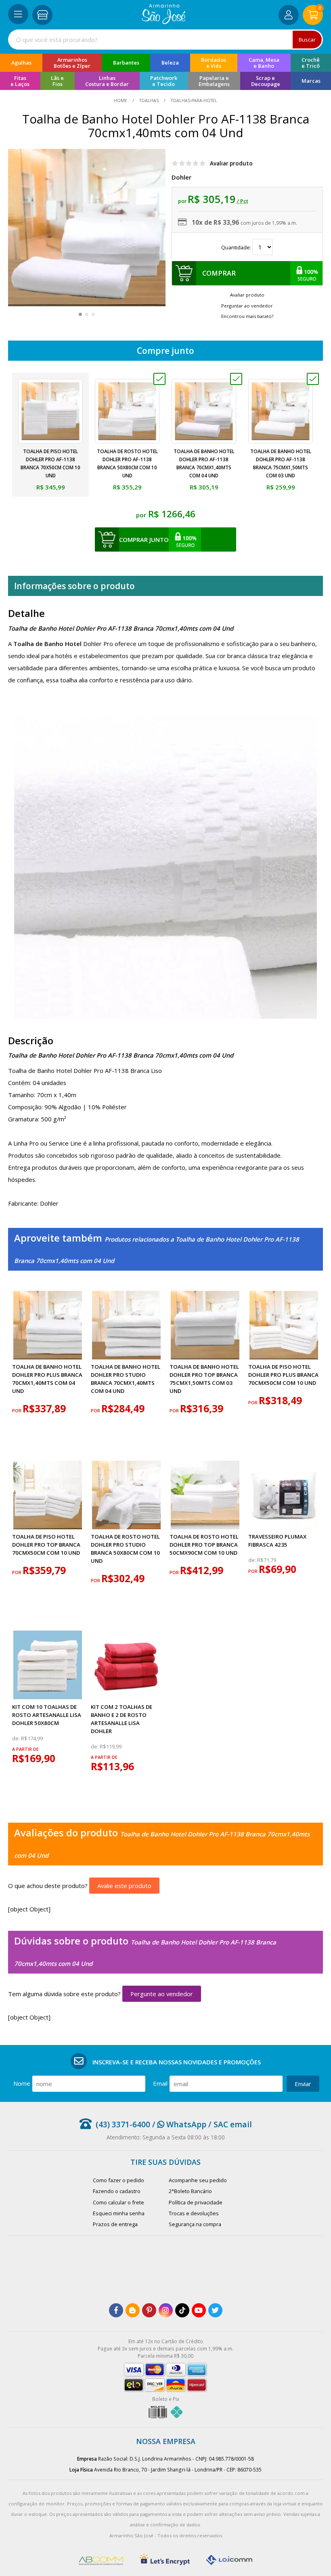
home (121, 100)
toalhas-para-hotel (193, 100)
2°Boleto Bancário (190, 2191)
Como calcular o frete (118, 2202)
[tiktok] (182, 2310)
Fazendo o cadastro (117, 2191)
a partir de (25, 1749)
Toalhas (149, 100)
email (160, 2083)
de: (253, 1560)
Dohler (181, 177)
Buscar (307, 40)
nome (22, 2083)
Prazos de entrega (115, 2224)
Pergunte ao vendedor (162, 1994)
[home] (164, 22)
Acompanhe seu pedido (198, 2180)
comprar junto (144, 539)
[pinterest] (149, 2310)
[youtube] (199, 2310)
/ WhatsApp (178, 2124)
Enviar (303, 2084)
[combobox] (165, 40)
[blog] (133, 2310)
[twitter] (215, 2310)
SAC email (233, 2124)
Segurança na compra (195, 2224)
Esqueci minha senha (119, 2213)
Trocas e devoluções (194, 2213)
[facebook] (116, 2310)
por (17, 1411)
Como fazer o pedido (118, 2180)
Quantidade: (237, 247)
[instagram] (166, 2310)
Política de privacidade (196, 2202)
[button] (80, 314)
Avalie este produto (124, 1886)
